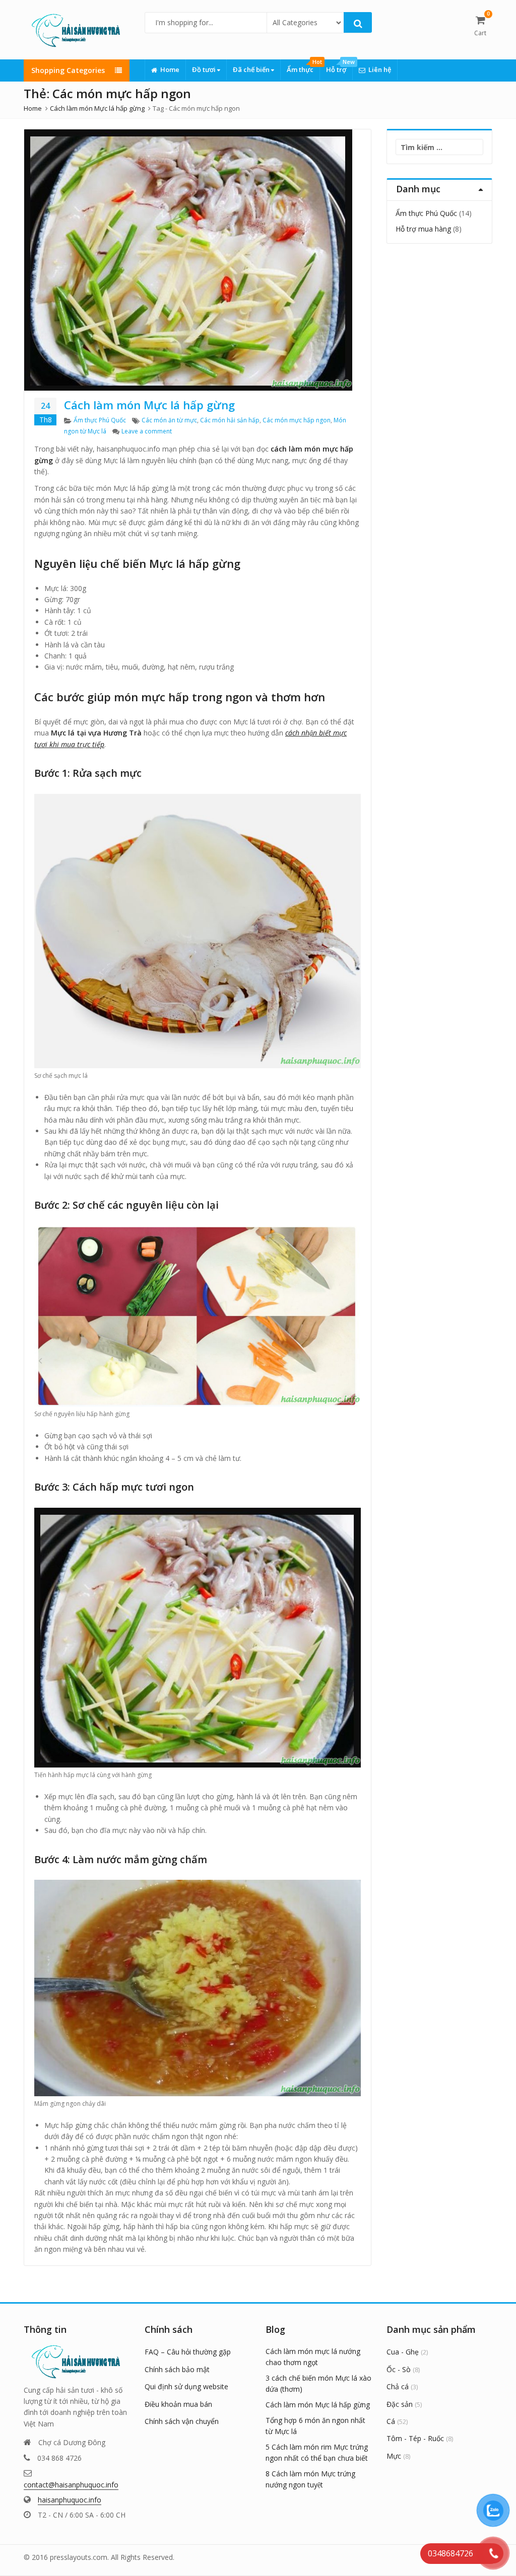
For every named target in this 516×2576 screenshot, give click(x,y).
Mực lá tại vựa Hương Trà (96, 733)
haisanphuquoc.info (70, 2500)
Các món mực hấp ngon (297, 420)
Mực (394, 2456)
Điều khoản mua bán (178, 2404)
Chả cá (398, 2386)
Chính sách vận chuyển (182, 2421)
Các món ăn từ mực (169, 420)
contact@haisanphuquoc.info (71, 2485)
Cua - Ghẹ (403, 2352)
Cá (391, 2421)
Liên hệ (380, 69)
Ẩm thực (303, 67)
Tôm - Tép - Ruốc (415, 2438)
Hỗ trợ (339, 67)
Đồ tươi (205, 69)
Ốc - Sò (399, 2369)
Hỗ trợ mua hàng (423, 229)
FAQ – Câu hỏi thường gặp (188, 2352)
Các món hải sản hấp (230, 420)
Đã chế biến (252, 69)
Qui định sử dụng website (186, 2386)
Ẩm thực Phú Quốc (100, 420)
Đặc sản (400, 2404)
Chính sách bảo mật (177, 2369)
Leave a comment (147, 431)
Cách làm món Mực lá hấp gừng (149, 405)
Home (170, 69)
